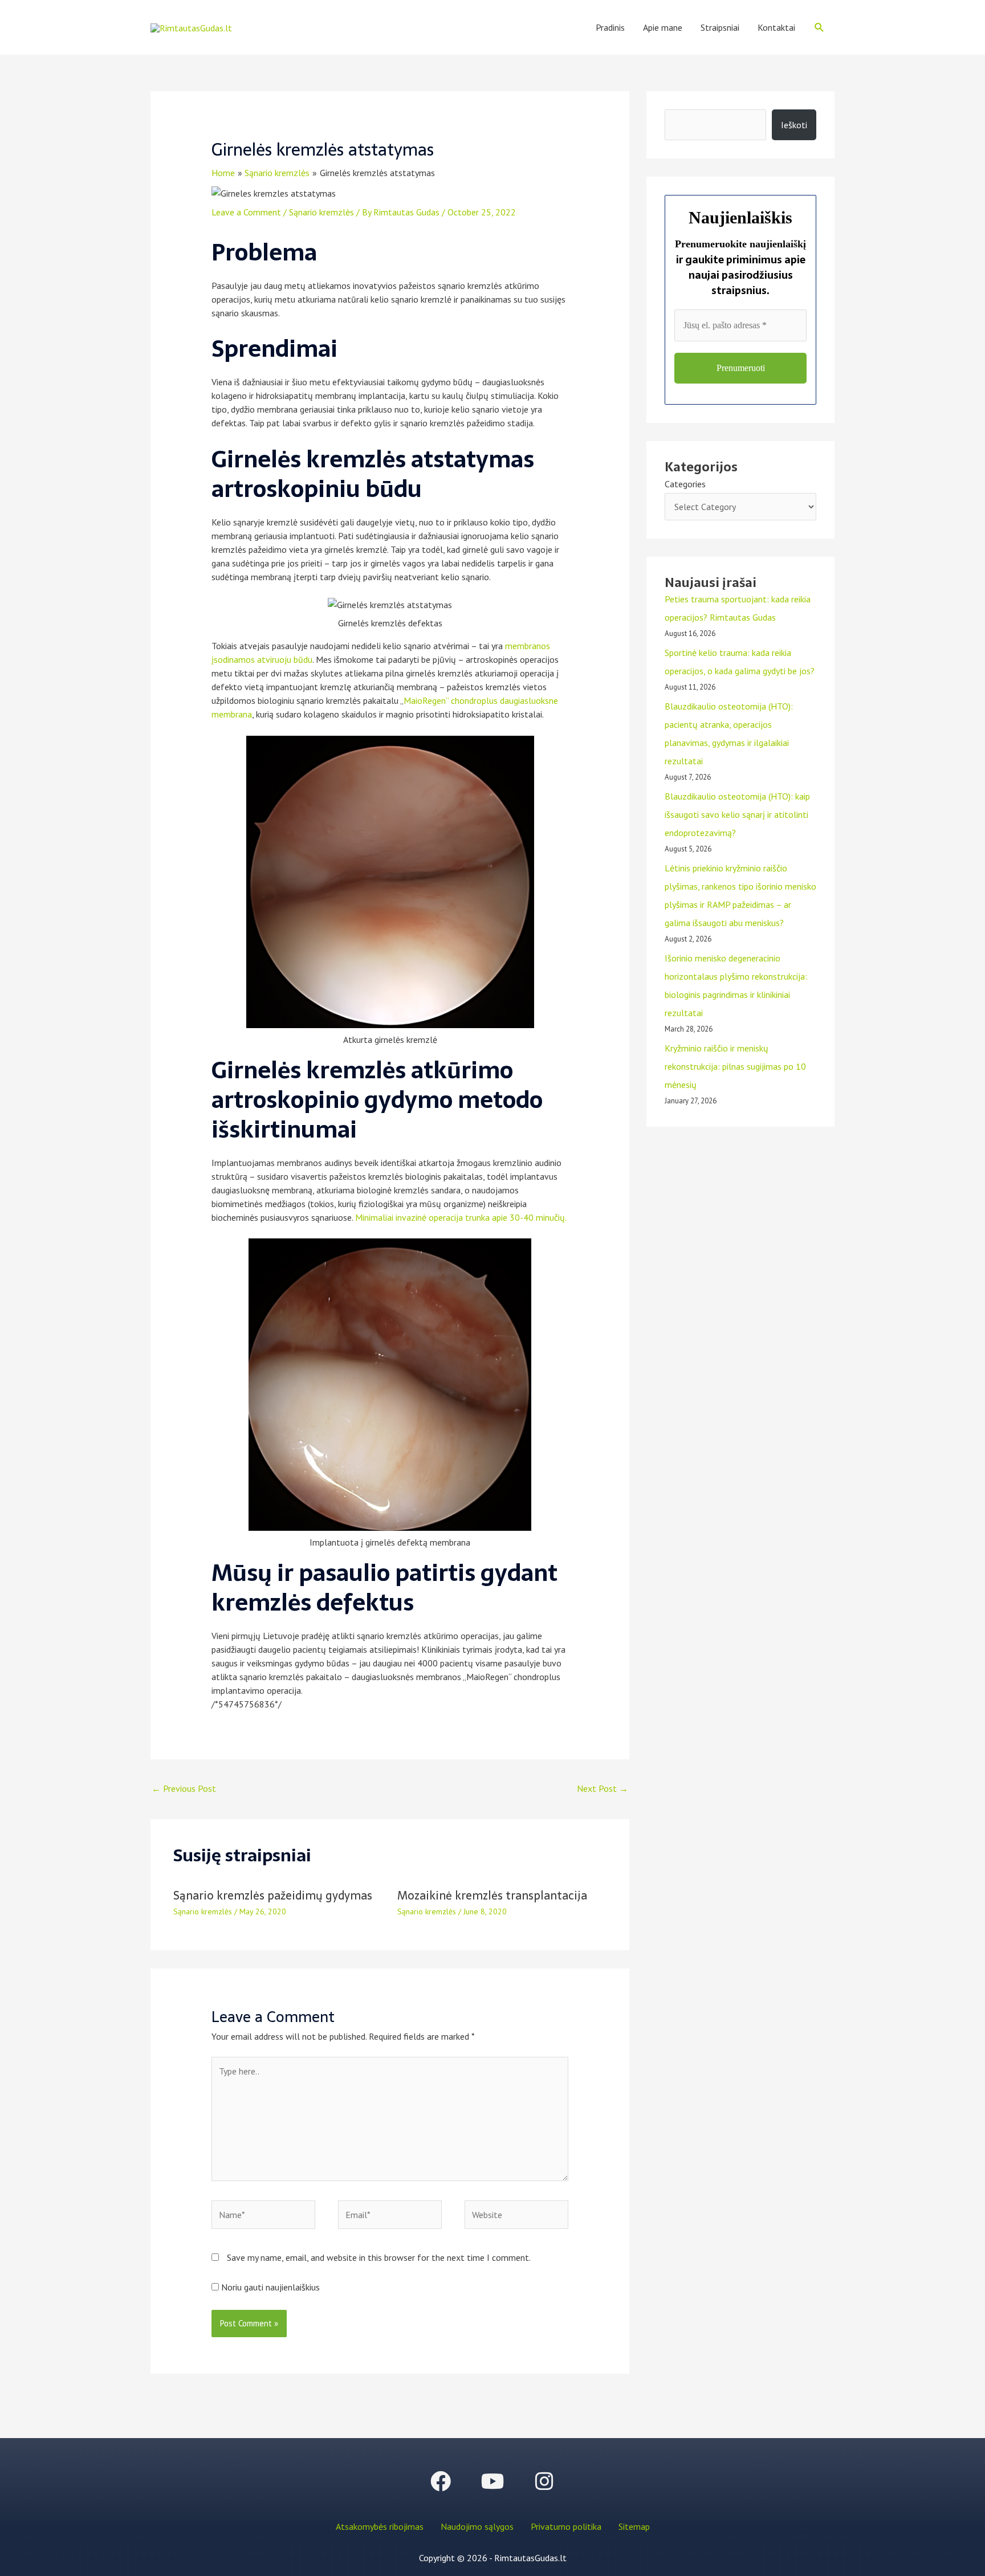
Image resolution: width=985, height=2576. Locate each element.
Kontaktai (776, 27)
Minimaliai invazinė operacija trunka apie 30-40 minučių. (461, 1217)
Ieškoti (794, 125)
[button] (819, 28)
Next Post (603, 1788)
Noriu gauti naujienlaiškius (269, 2287)
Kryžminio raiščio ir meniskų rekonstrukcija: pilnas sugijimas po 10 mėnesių (735, 1066)
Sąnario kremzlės (321, 212)
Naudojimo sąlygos (477, 2526)
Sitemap (634, 2526)
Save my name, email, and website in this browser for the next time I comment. (379, 2257)
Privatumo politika (566, 2526)
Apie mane (663, 27)
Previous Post (184, 1788)
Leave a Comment (246, 212)
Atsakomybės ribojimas (380, 2526)
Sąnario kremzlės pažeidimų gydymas (273, 1896)
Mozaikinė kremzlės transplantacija (492, 1896)
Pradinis (610, 27)
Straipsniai (720, 27)
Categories (685, 484)
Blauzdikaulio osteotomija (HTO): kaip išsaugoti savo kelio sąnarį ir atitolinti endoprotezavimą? (737, 814)
